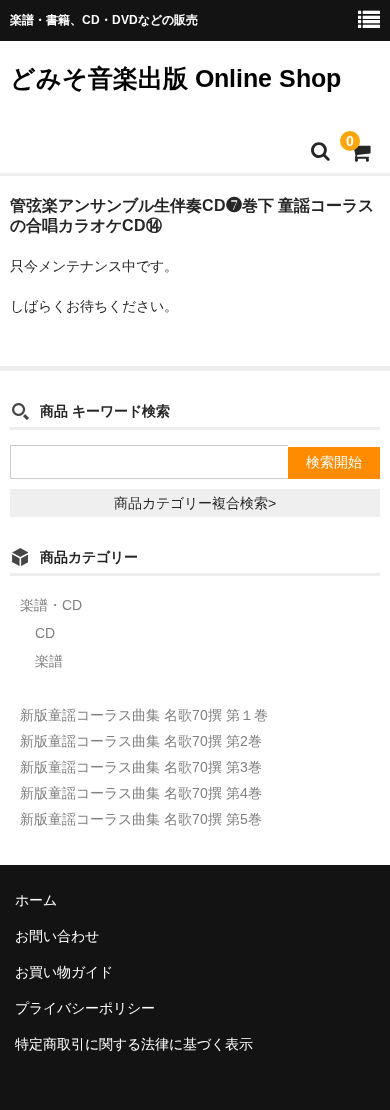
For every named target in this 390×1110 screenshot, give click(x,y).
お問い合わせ (57, 936)
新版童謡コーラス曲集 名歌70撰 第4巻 (141, 793)
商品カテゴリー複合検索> (195, 503)
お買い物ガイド (64, 972)
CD (45, 633)
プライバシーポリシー (85, 1008)
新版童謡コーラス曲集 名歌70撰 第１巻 (144, 715)
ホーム (36, 900)
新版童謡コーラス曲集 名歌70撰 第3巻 (141, 767)
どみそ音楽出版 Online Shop (175, 78)
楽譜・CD (51, 605)
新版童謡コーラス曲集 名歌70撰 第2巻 (141, 741)
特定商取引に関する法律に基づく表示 (134, 1044)
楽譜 (49, 661)
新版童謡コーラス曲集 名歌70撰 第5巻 (141, 819)
